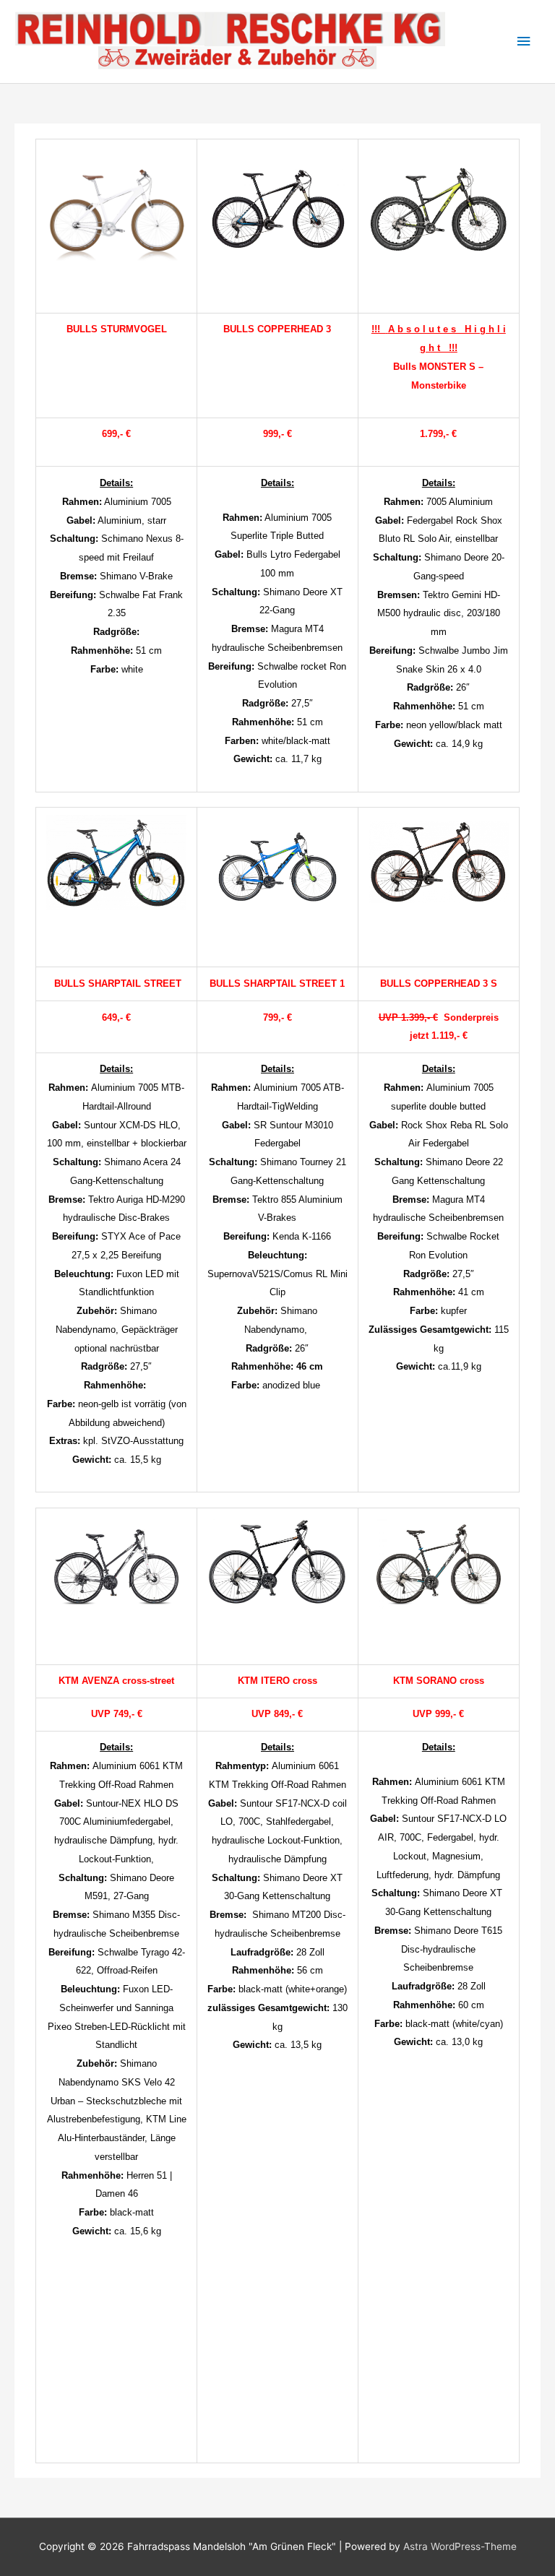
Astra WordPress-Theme (460, 2546)
